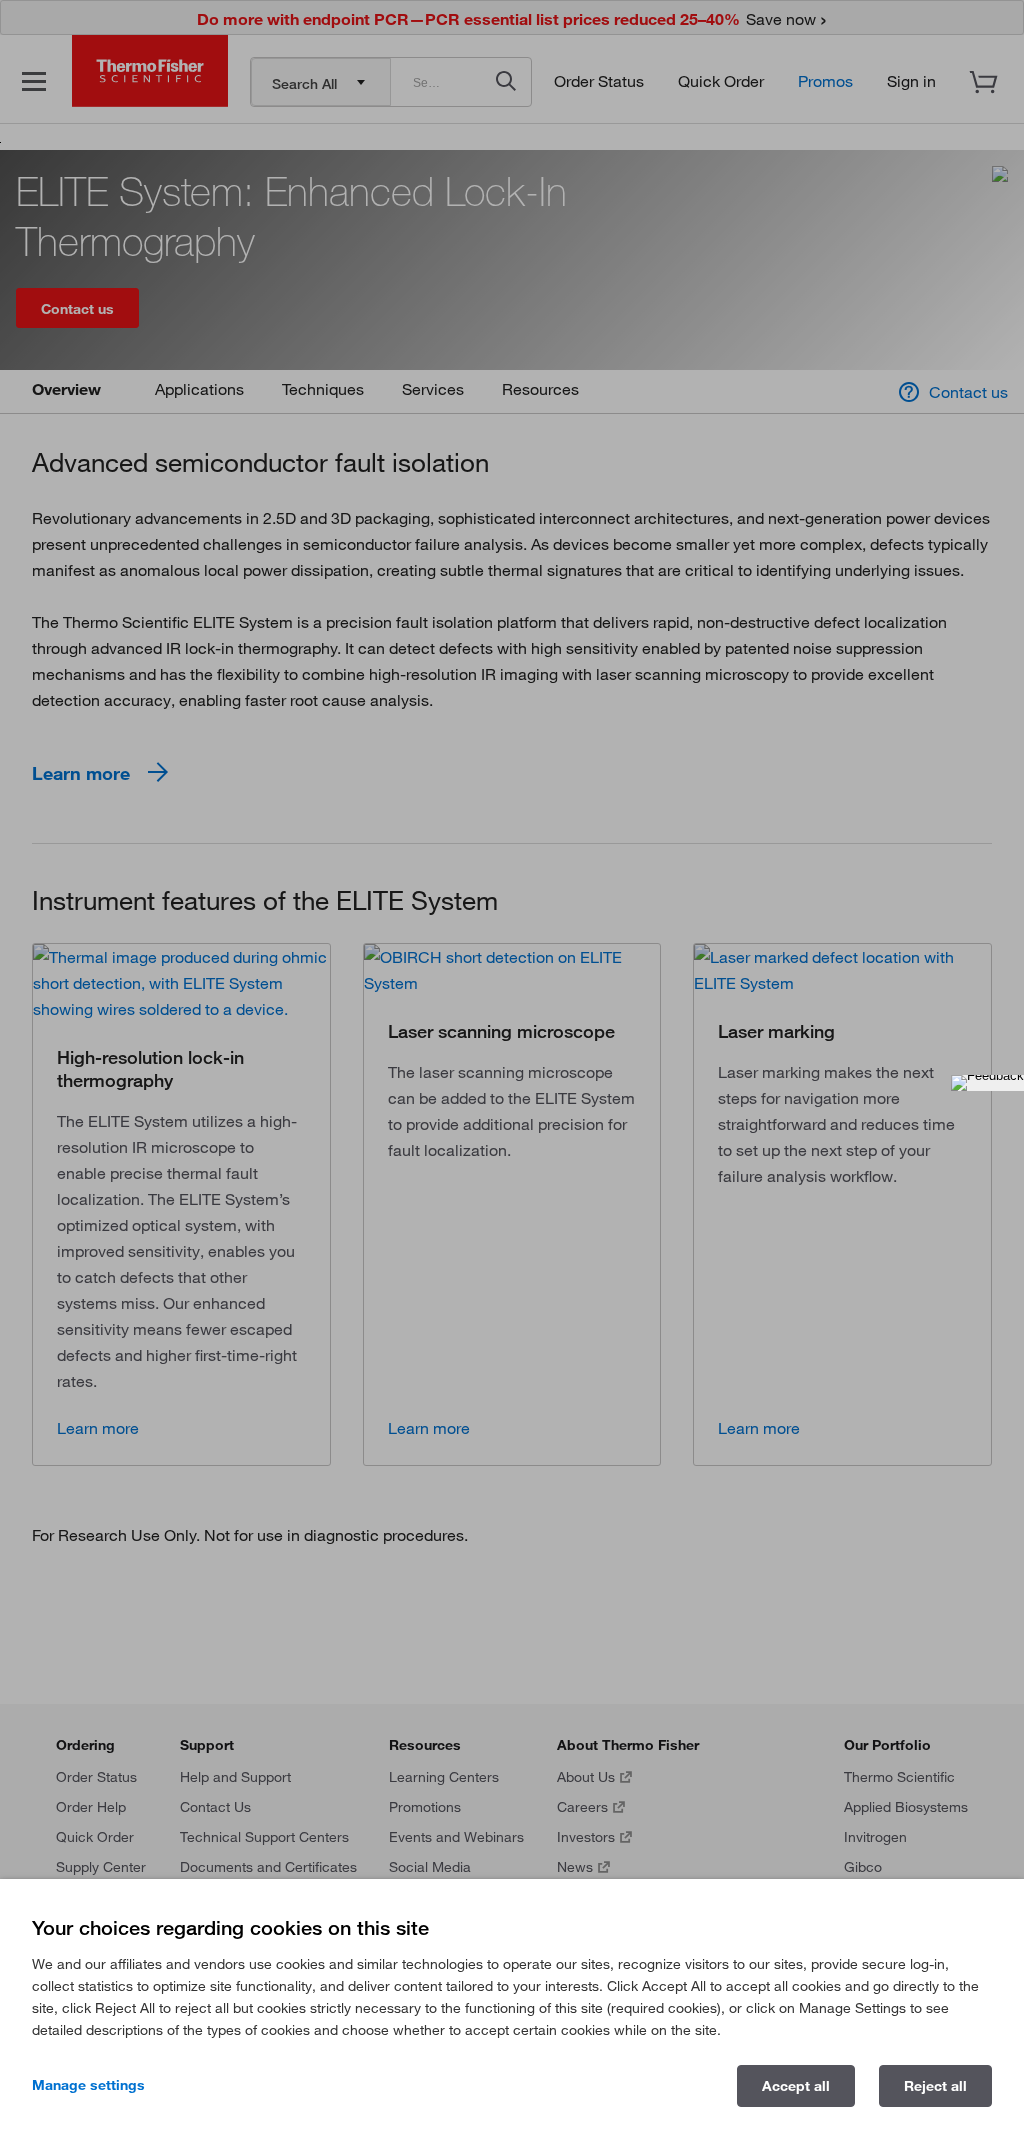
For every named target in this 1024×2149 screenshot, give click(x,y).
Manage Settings (88, 2085)
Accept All (796, 2086)
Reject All (935, 2086)
